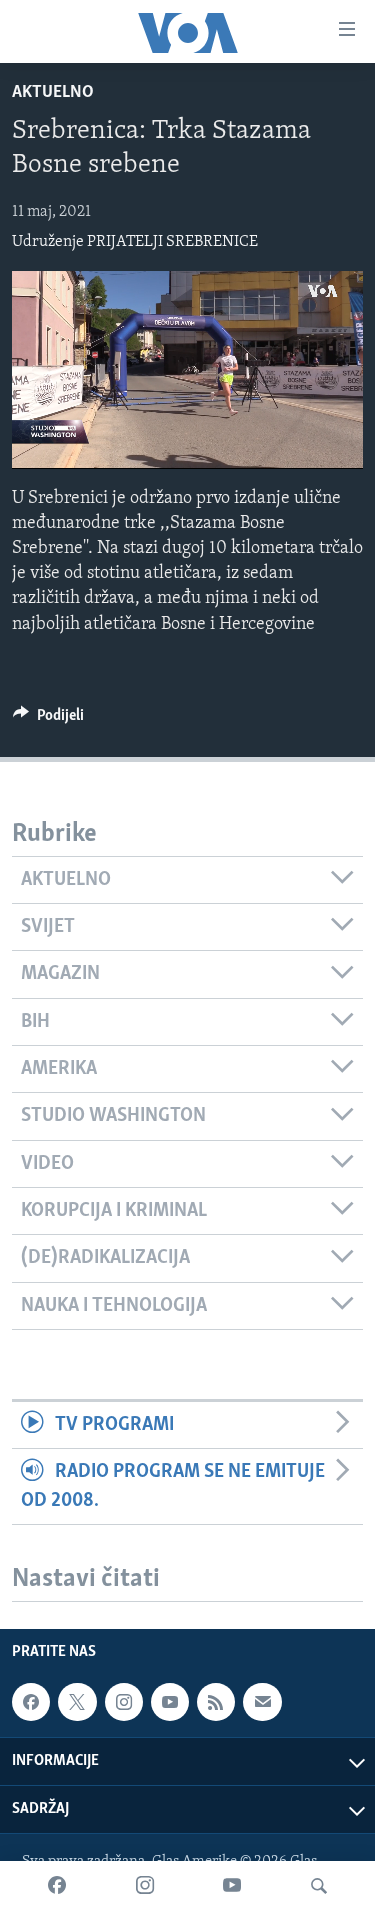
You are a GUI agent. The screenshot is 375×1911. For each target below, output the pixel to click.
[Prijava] (262, 1702)
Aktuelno (53, 93)
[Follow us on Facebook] (31, 1702)
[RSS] (216, 1702)
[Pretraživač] (319, 1886)
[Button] (48, 720)
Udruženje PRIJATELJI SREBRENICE (135, 242)
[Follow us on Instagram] (124, 1702)
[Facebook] (57, 1886)
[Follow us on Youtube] (170, 1702)
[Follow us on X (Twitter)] (77, 1702)
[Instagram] (145, 1886)
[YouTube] (232, 1886)
